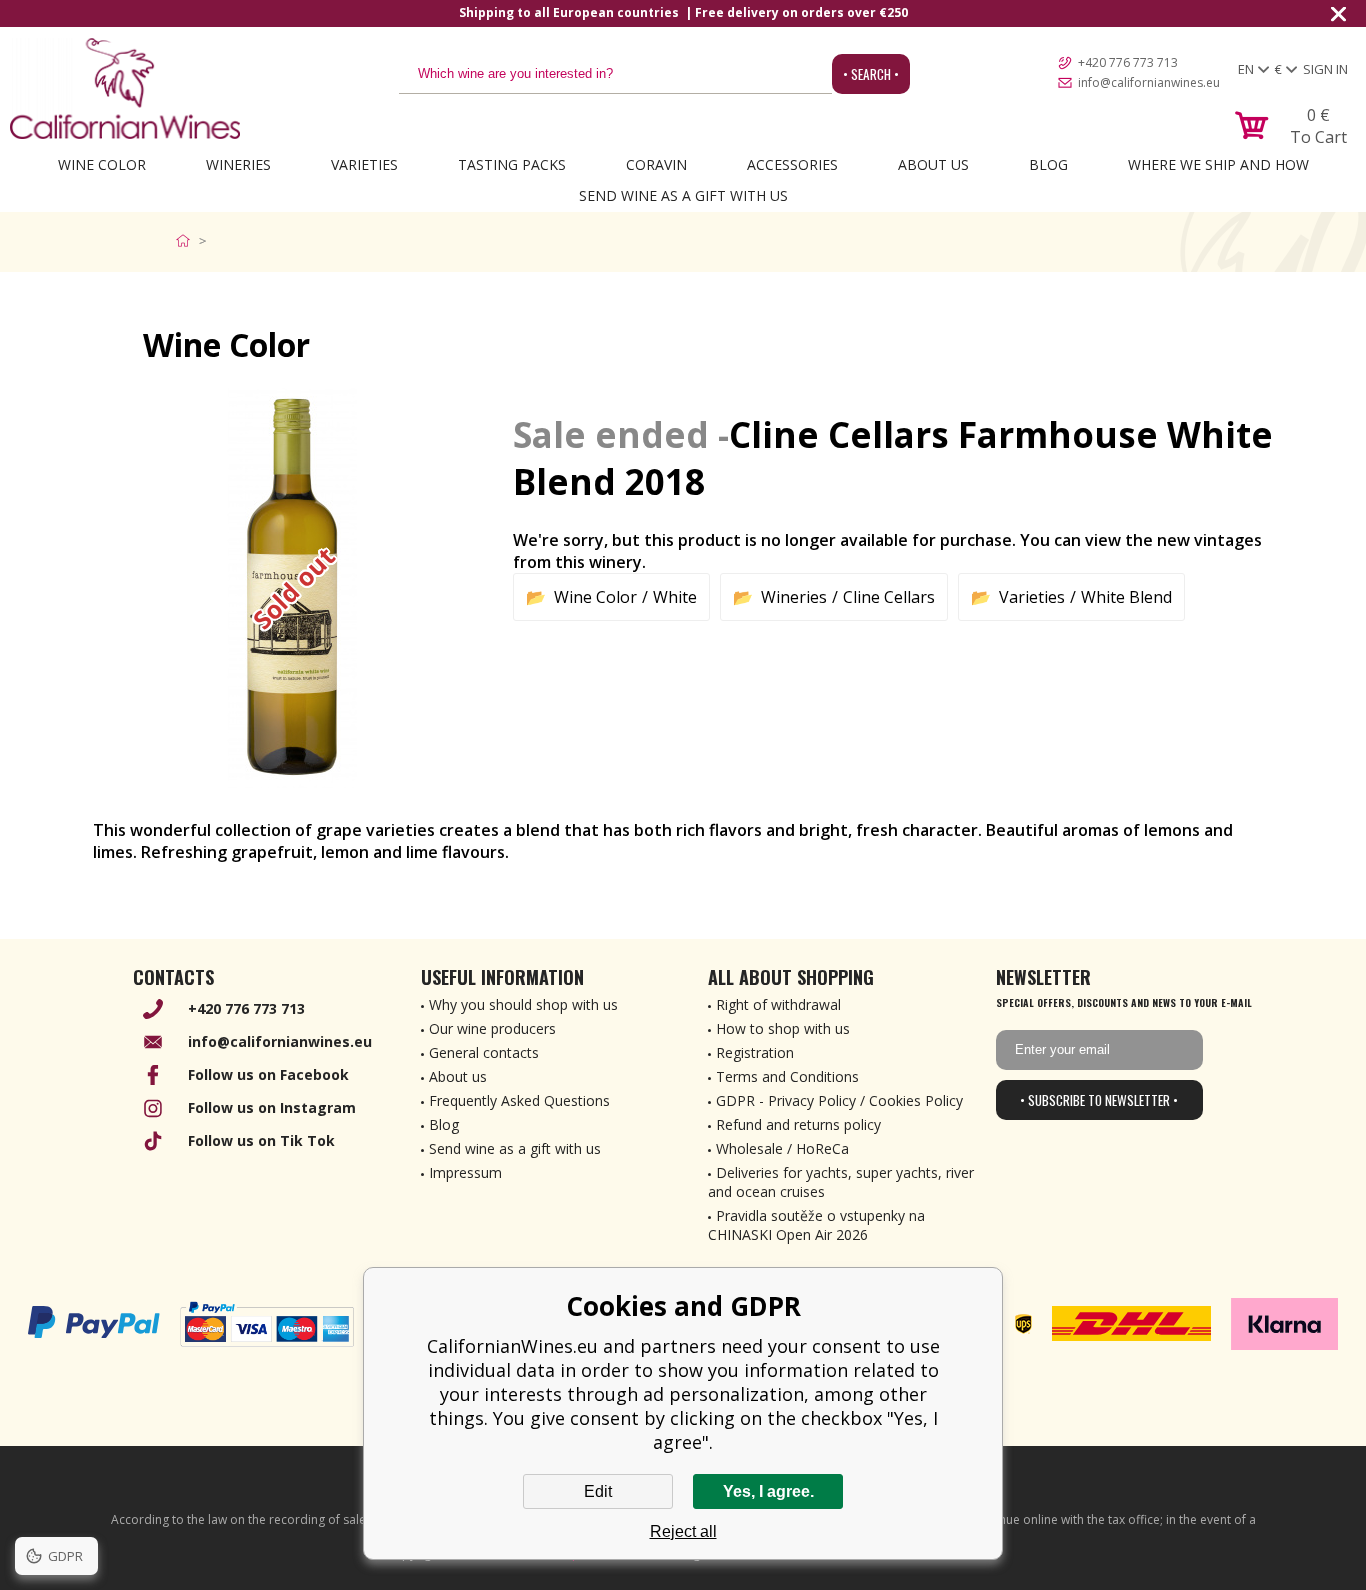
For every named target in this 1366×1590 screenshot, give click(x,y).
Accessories (792, 164)
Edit (598, 1491)
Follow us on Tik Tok (261, 1140)
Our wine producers (492, 1028)
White (675, 597)
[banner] (125, 88)
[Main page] (187, 241)
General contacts (484, 1052)
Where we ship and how (1218, 164)
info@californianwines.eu (1149, 82)
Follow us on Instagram (272, 1107)
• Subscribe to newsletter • (1099, 1100)
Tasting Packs (512, 164)
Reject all (683, 1531)
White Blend (1126, 597)
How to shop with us (783, 1028)
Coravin (656, 164)
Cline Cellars (889, 597)
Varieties (364, 164)
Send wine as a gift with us (683, 195)
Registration (755, 1052)
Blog (1048, 164)
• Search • (871, 74)
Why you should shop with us (523, 1004)
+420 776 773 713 (1128, 62)
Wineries (238, 164)
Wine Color (102, 164)
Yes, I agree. (768, 1491)
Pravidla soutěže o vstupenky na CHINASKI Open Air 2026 (816, 1225)
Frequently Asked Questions (519, 1100)
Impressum (465, 1172)
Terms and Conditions (787, 1076)
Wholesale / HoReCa (782, 1148)
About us (458, 1076)
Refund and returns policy (798, 1124)
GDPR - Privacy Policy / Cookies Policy (839, 1100)
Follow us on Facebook (268, 1074)
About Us (933, 164)
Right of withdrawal (778, 1004)
